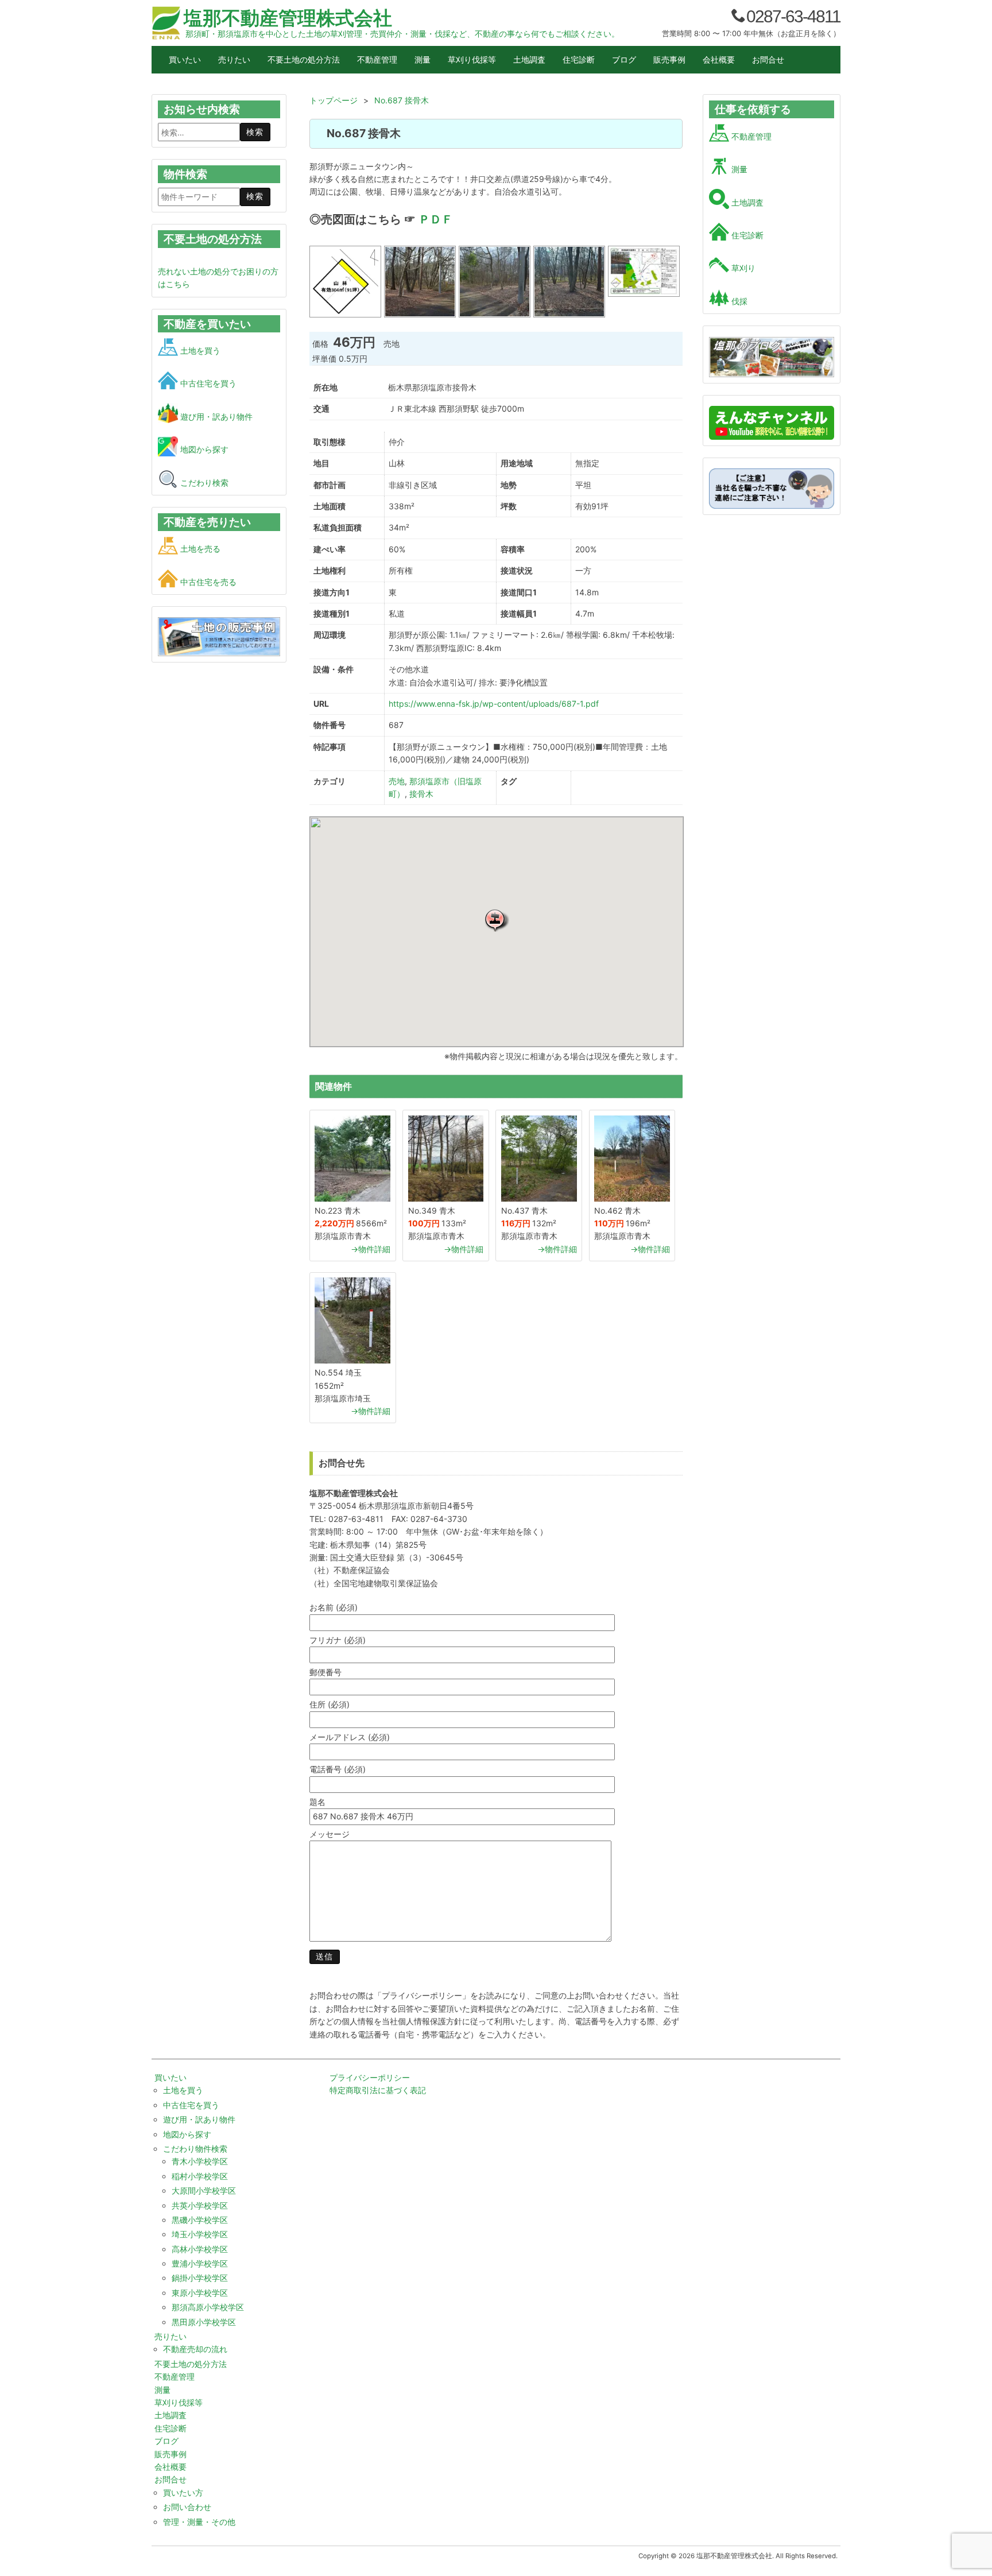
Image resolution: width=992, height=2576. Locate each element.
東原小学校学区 (200, 2293)
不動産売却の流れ (195, 2349)
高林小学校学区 (200, 2249)
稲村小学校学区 (200, 2176)
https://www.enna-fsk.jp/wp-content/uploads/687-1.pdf (494, 704)
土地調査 (529, 59)
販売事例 (669, 59)
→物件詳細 (371, 1249)
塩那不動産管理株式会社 (288, 18)
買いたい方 (183, 2492)
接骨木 (421, 794)
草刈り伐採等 (472, 59)
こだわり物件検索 (195, 2149)
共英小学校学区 (200, 2205)
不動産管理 (377, 59)
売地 (397, 781)
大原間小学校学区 (204, 2190)
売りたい (234, 59)
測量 (423, 59)
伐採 (738, 301)
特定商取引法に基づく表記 (378, 2090)
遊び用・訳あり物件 (215, 417)
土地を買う (199, 350)
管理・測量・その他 (199, 2522)
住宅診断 (579, 59)
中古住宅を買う (207, 383)
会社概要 (719, 59)
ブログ (624, 59)
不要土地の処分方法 (304, 59)
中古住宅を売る (207, 582)
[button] (497, 920)
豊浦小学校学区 (200, 2263)
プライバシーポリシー (370, 2077)
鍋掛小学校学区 (200, 2278)
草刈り (742, 268)
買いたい (185, 59)
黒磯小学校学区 (200, 2220)
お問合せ (768, 59)
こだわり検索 (203, 483)
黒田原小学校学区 (204, 2322)
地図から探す (203, 449)
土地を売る (199, 549)
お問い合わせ (187, 2507)
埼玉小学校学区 (200, 2234)
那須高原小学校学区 (208, 2307)
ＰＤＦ (436, 219)
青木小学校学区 (200, 2161)
